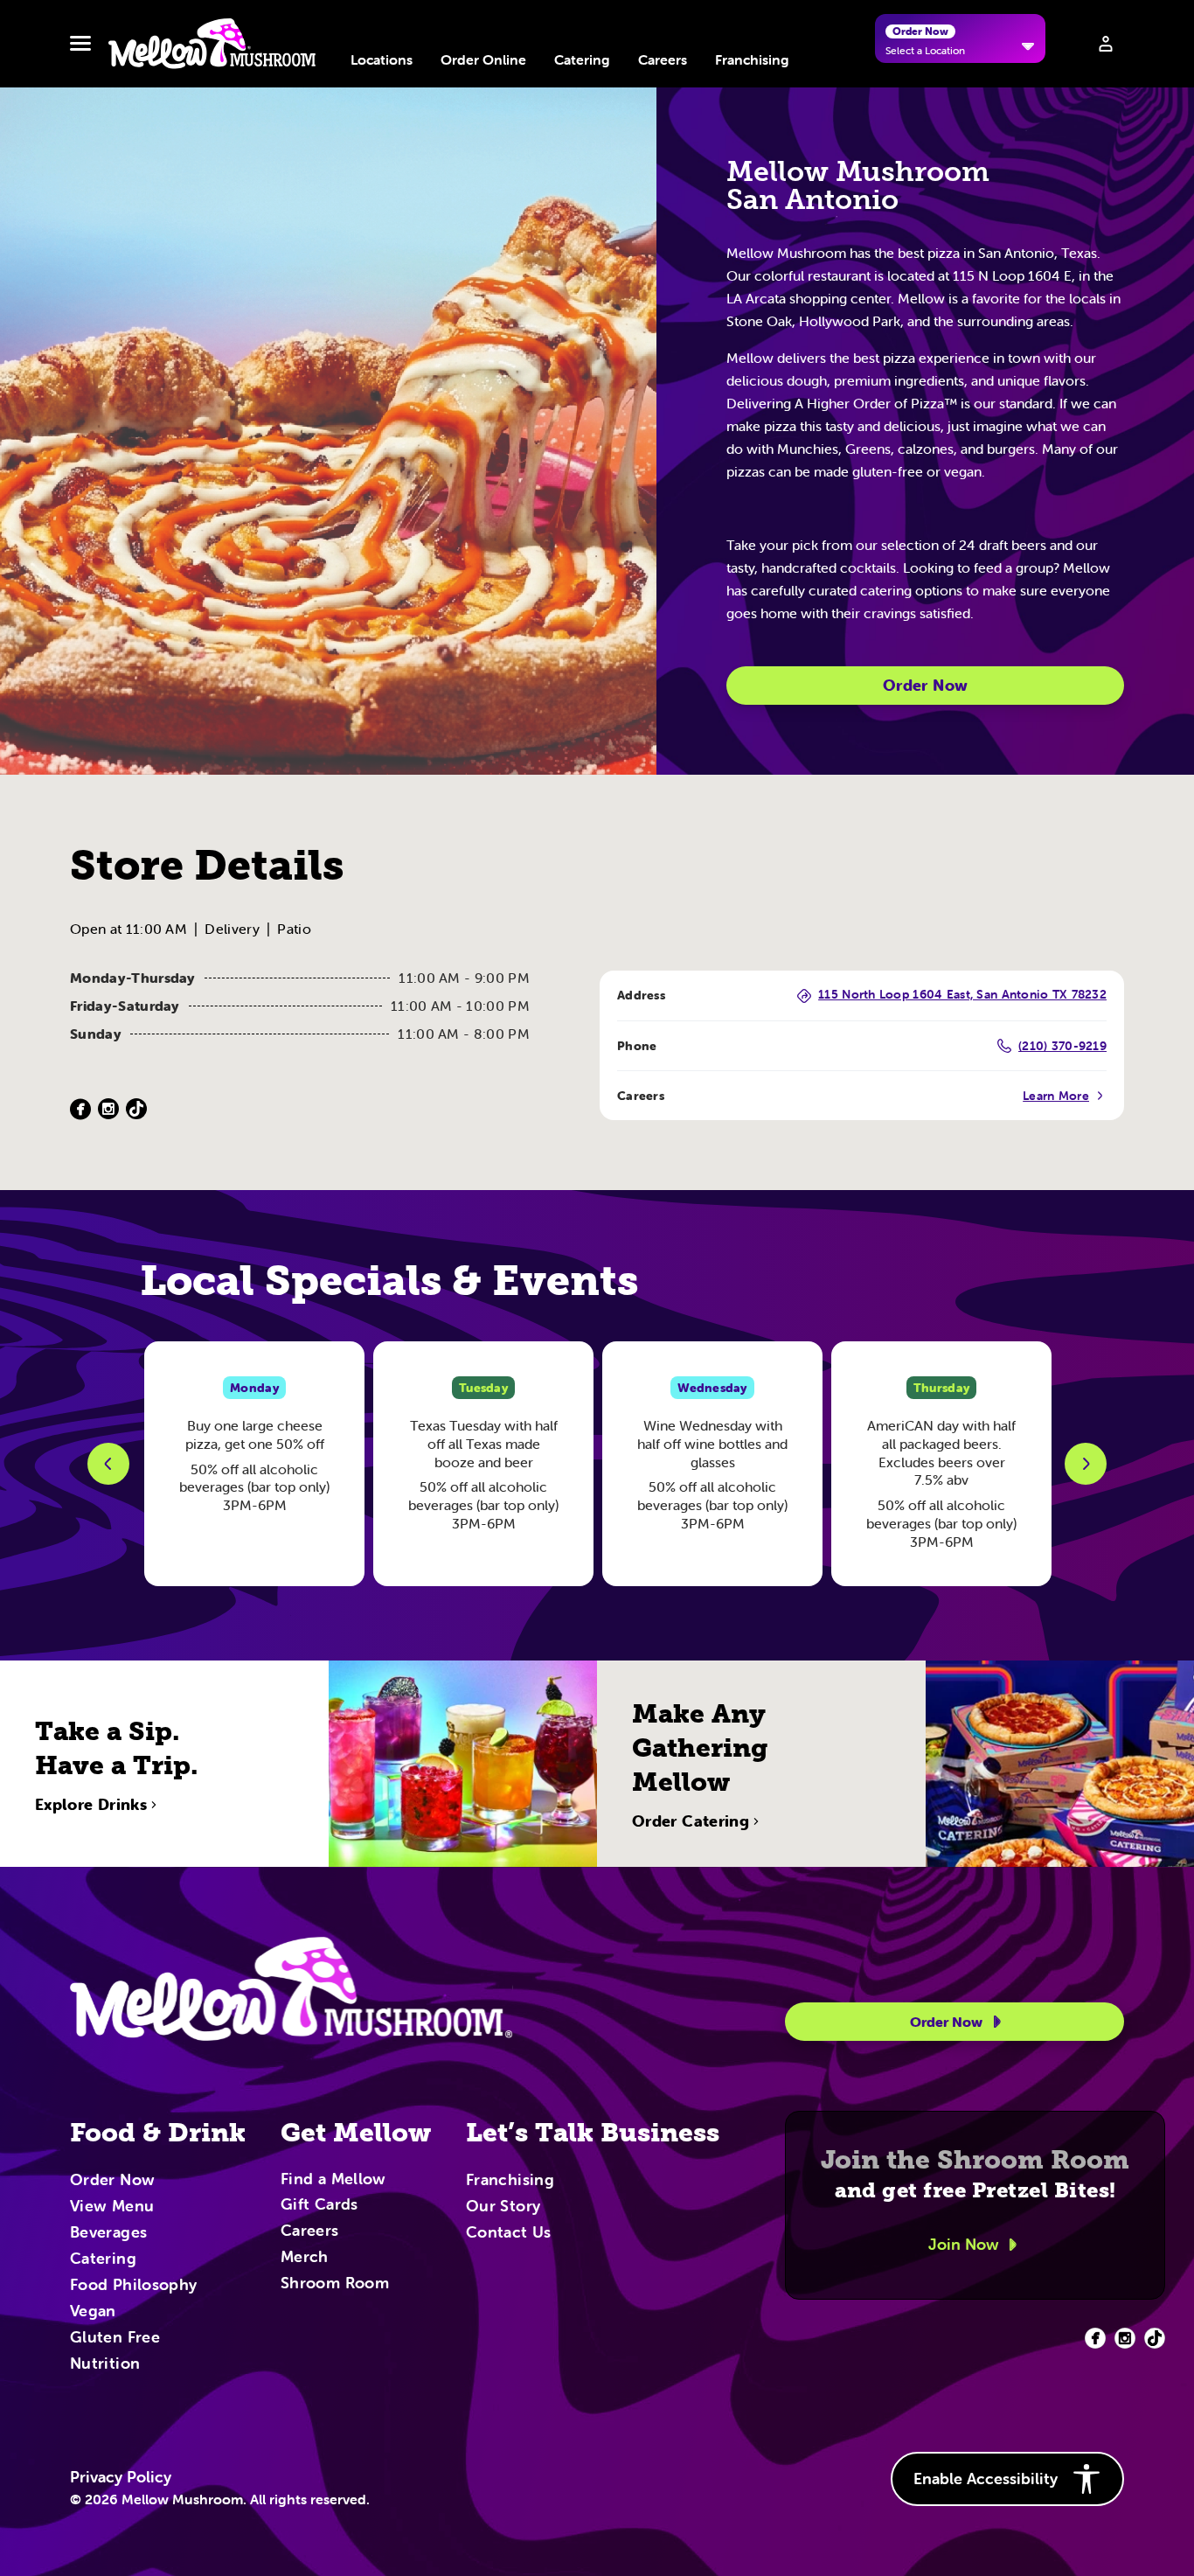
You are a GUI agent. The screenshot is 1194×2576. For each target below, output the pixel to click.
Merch (305, 2258)
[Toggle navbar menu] (80, 44)
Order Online (483, 59)
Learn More (1056, 1096)
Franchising (752, 59)
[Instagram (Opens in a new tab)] (108, 1109)
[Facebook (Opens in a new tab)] (80, 1109)
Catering (582, 59)
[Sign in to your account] (1106, 44)
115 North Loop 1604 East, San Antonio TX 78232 (962, 995)
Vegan (93, 2312)
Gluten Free (115, 2338)
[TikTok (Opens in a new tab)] (136, 1109)
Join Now (964, 2244)
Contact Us (509, 2233)
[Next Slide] (1086, 1464)
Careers (663, 59)
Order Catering (691, 1821)
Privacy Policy (121, 2477)
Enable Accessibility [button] (986, 2479)
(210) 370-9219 (1062, 1046)
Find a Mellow (333, 2180)
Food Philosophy (133, 2286)
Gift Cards (319, 2205)
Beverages (108, 2233)
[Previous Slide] (108, 1464)
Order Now (925, 685)
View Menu (112, 2207)
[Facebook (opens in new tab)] (1095, 2338)
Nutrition (105, 2364)
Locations (382, 59)
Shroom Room (335, 2284)
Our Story (503, 2207)
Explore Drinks (91, 1805)
